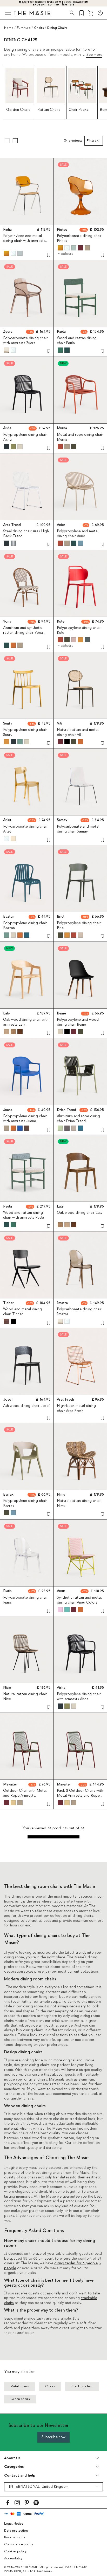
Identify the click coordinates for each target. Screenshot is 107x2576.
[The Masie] (32, 13)
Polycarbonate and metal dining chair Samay (78, 829)
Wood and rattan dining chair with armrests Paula (24, 1215)
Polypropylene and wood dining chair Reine (78, 1022)
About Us (12, 2458)
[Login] (100, 13)
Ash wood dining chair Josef (26, 1406)
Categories (14, 2467)
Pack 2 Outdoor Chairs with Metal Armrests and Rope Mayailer (80, 1796)
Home (9, 28)
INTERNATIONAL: (39, 2487)
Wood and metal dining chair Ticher (22, 1312)
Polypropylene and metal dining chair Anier (78, 534)
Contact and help (20, 2475)
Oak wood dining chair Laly (80, 1213)
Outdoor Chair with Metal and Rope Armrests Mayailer (25, 1796)
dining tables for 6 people (76, 2263)
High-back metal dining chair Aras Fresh (76, 1408)
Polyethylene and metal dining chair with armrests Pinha (24, 241)
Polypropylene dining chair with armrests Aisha (79, 1697)
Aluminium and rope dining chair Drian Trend (78, 1119)
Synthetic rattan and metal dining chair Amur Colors (79, 1600)
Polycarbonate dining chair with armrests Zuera (25, 341)
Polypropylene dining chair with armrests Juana (25, 1119)
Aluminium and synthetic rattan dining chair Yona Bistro (23, 633)
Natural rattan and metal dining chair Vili (78, 732)
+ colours (65, 254)
